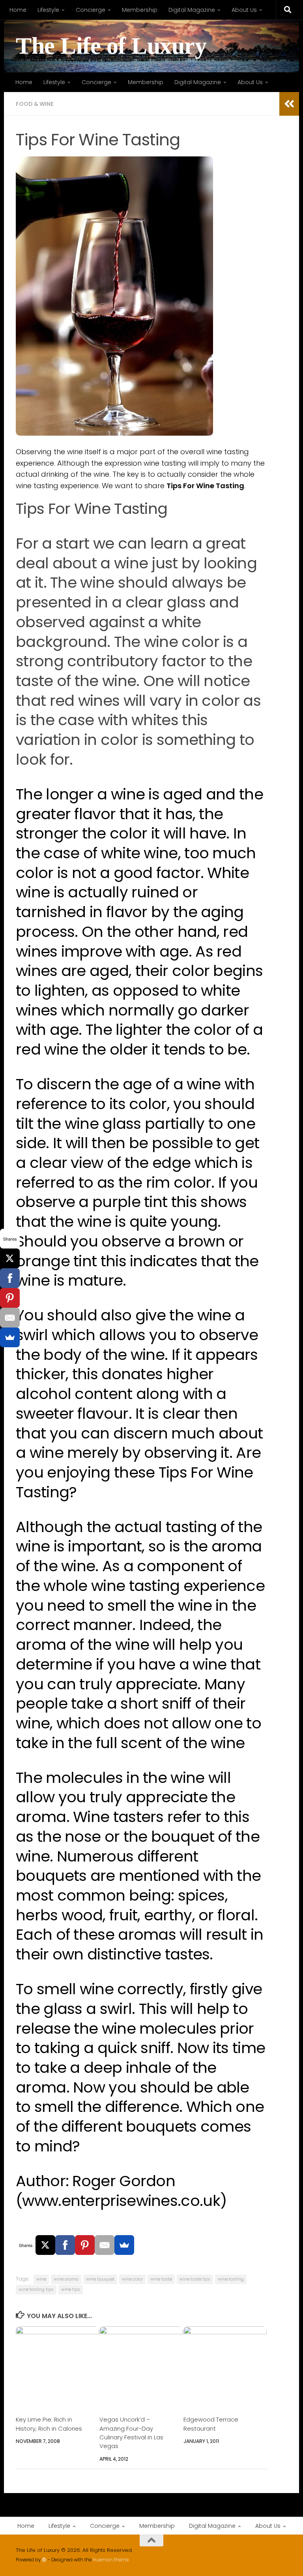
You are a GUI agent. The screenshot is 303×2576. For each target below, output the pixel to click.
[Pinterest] (85, 2245)
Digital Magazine (192, 10)
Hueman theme (111, 2560)
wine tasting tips (36, 2289)
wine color (132, 2279)
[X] (45, 2245)
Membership (140, 10)
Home (18, 10)
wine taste (161, 2279)
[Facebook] (65, 2245)
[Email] (105, 2245)
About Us (244, 10)
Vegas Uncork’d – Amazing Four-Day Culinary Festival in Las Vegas (131, 2433)
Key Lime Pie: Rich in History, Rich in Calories (49, 2424)
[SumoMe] (124, 2245)
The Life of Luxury (111, 46)
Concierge (91, 10)
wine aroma (66, 2279)
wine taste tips (195, 2279)
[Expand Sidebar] (289, 104)
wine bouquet (100, 2279)
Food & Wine (35, 104)
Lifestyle (48, 10)
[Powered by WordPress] (44, 2560)
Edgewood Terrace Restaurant (211, 2424)
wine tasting (231, 2279)
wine (41, 2279)
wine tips (71, 2289)
